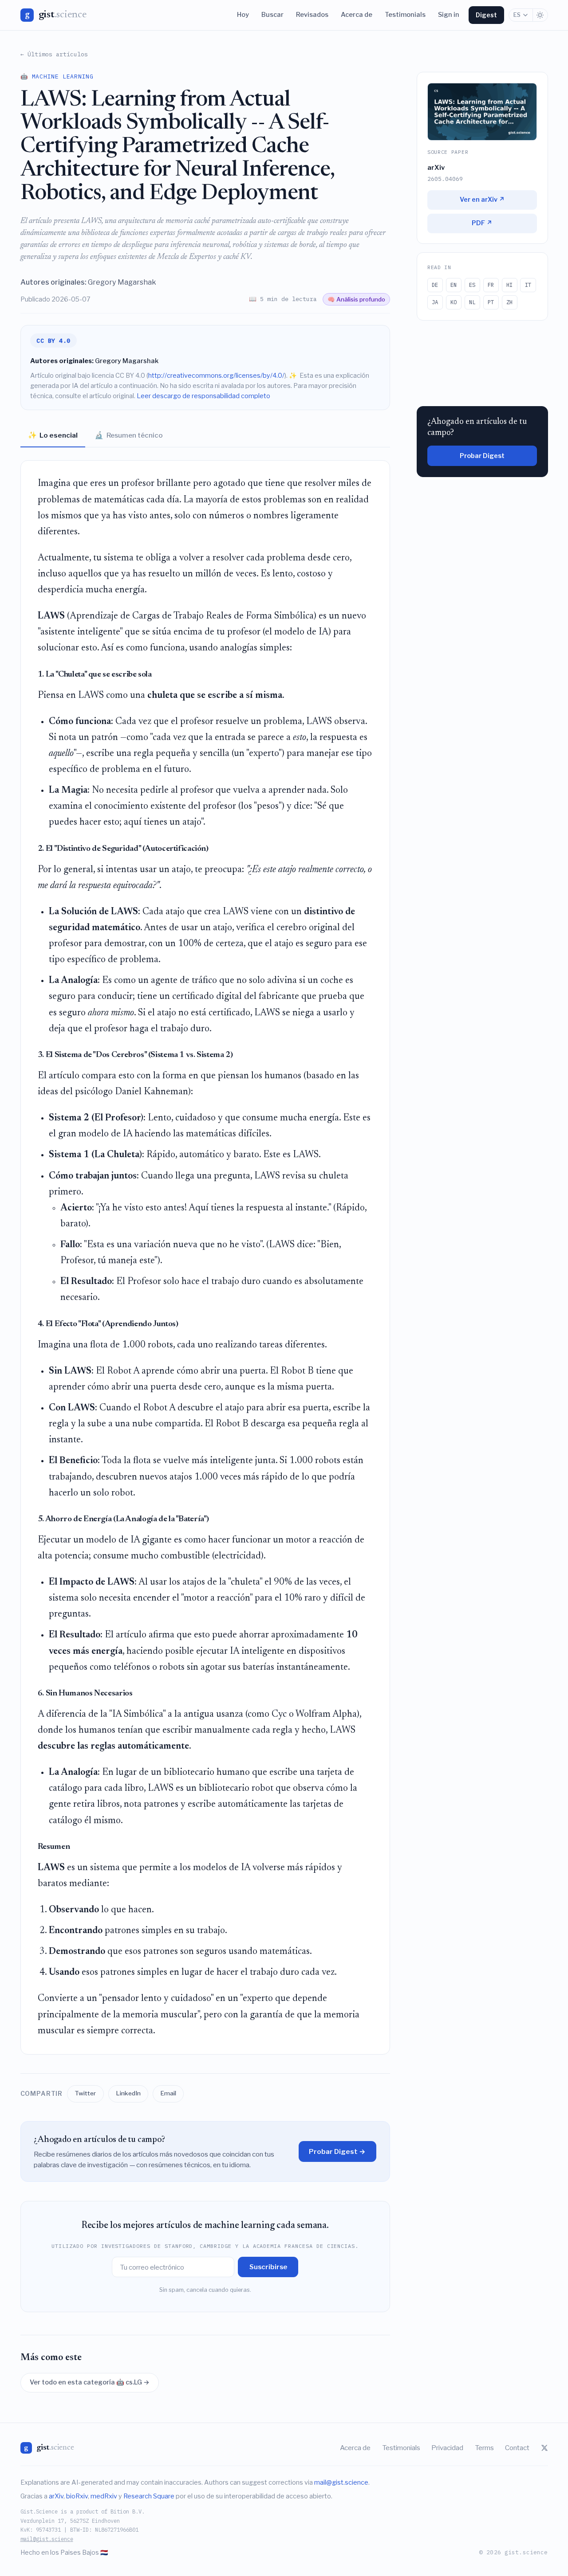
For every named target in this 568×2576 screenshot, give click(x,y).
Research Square (149, 2496)
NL (472, 302)
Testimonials (405, 15)
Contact (517, 2448)
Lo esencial (53, 435)
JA (435, 302)
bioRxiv (77, 2496)
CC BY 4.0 (53, 341)
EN (454, 285)
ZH (509, 302)
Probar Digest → (337, 2151)
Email (168, 2093)
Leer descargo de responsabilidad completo (203, 396)
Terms (484, 2448)
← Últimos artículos (54, 54)
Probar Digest (482, 456)
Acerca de (357, 15)
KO (454, 302)
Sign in (449, 15)
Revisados (312, 15)
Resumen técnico (129, 435)
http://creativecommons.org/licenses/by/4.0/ (216, 376)
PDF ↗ (482, 223)
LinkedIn (128, 2093)
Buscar (272, 15)
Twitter (85, 2093)
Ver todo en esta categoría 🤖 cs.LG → (90, 2382)
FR (491, 285)
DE (435, 285)
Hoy (243, 15)
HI (509, 285)
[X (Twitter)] (544, 2448)
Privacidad (447, 2448)
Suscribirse (268, 2267)
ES (517, 15)
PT (491, 302)
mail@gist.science (341, 2482)
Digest (486, 15)
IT (528, 285)
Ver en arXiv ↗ (482, 200)
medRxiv (104, 2496)
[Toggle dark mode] (540, 15)
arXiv (56, 2496)
